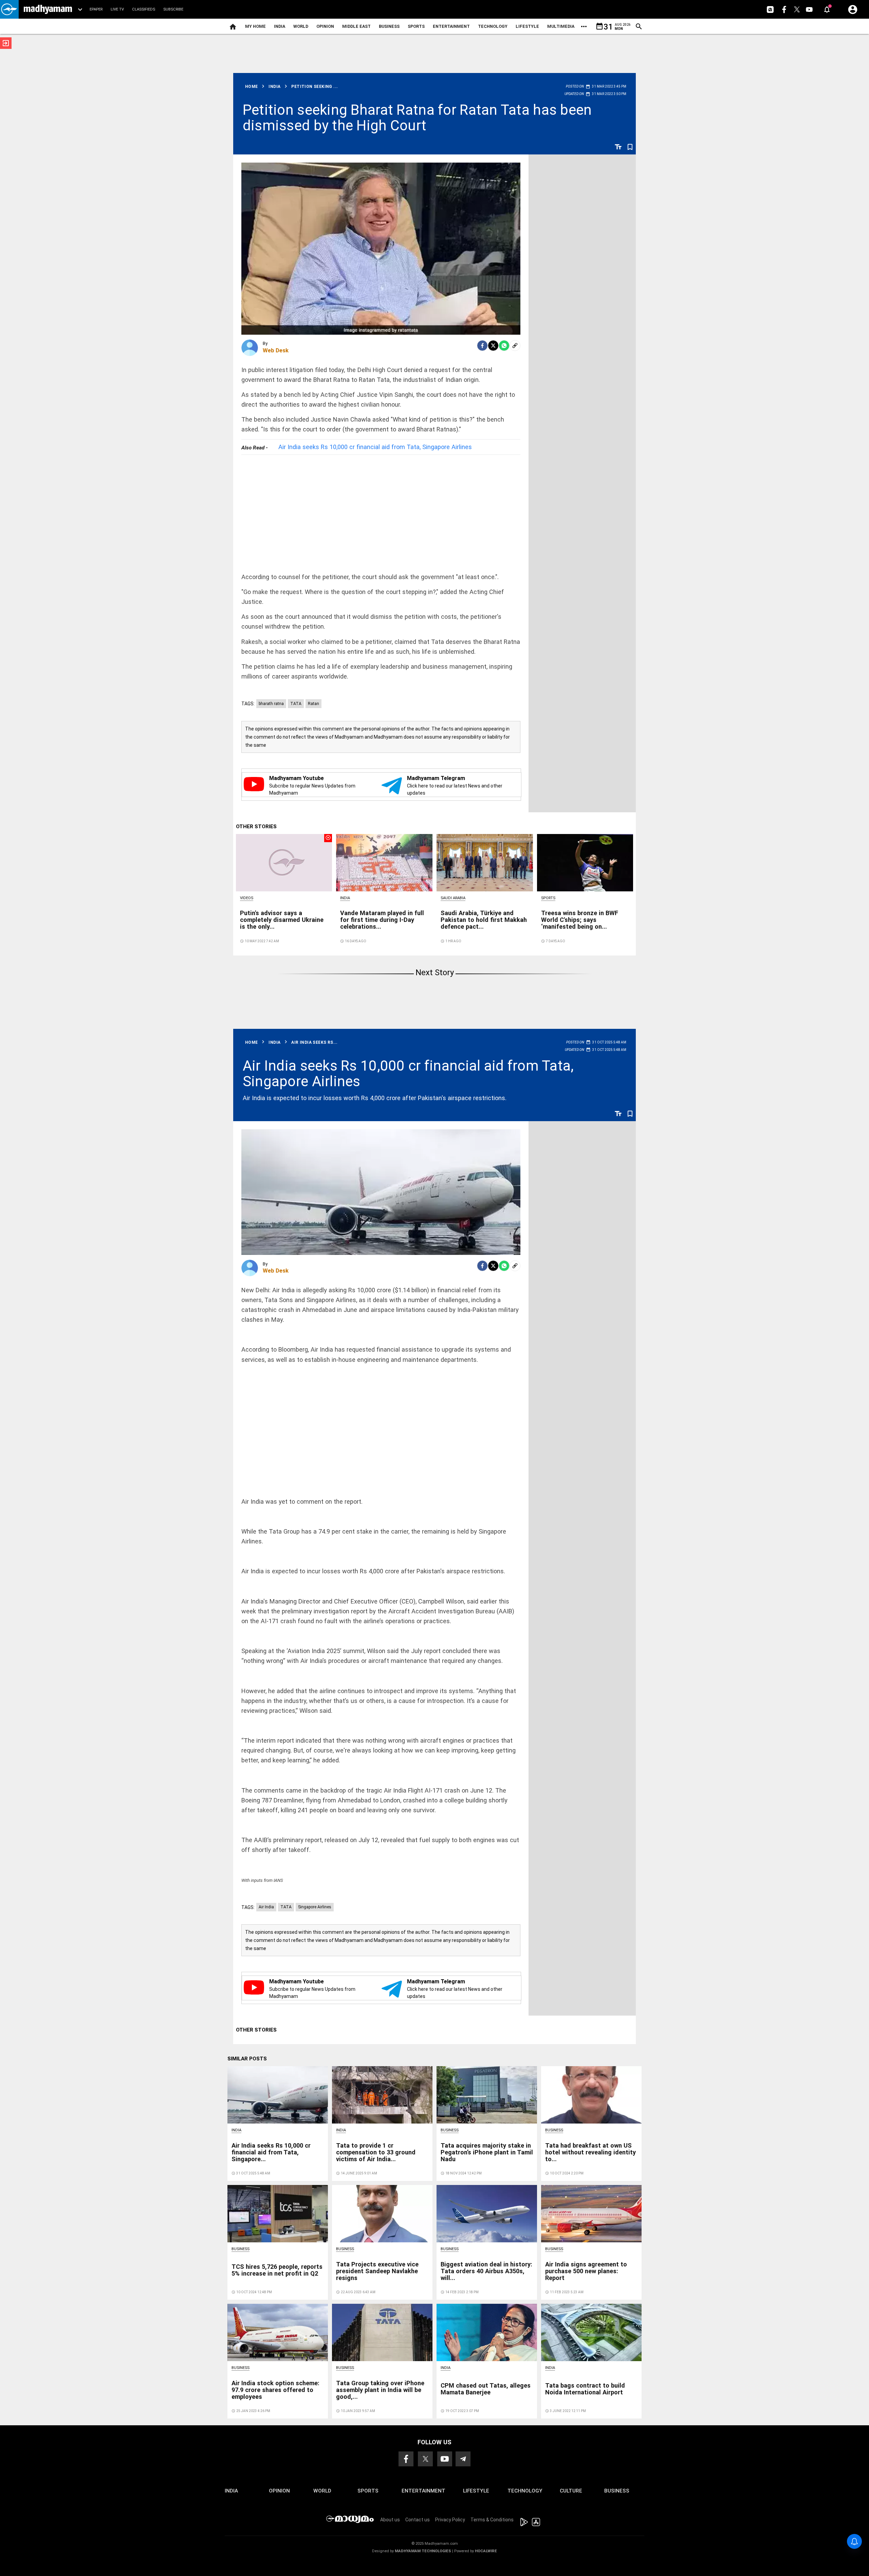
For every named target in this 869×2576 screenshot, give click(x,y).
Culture (571, 2491)
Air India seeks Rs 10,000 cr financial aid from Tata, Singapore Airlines (375, 447)
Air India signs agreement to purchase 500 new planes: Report (586, 2271)
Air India (266, 1907)
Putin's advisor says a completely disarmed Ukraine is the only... (282, 920)
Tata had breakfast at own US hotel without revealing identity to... (590, 2152)
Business (389, 26)
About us (390, 2520)
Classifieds (144, 9)
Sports (416, 26)
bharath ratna (271, 704)
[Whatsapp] (504, 346)
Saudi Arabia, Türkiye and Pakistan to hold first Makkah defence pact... (484, 920)
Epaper (96, 9)
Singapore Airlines (315, 1907)
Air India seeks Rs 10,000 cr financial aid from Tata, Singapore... (271, 2152)
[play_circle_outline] (284, 862)
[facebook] (482, 346)
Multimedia (561, 26)
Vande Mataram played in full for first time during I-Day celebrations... (382, 920)
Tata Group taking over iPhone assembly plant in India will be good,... (380, 2390)
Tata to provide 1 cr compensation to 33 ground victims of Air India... (376, 2152)
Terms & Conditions (492, 2520)
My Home (255, 26)
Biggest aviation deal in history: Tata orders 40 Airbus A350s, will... (486, 2271)
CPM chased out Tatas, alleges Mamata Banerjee (486, 2389)
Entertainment (451, 26)
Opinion (325, 26)
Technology (493, 26)
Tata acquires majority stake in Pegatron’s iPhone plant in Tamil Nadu (487, 2152)
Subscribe (173, 9)
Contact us (418, 2520)
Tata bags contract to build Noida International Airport (585, 2389)
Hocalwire (486, 2551)
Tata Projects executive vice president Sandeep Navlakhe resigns (377, 2271)
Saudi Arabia (453, 898)
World (301, 26)
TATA (296, 704)
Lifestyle (527, 26)
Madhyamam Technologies (423, 2551)
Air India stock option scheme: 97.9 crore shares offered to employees (275, 2390)
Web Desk (276, 350)
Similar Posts (247, 2059)
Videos (247, 898)
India (280, 26)
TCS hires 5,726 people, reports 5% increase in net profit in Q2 (277, 2270)
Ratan (313, 704)
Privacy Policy (450, 2520)
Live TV (117, 9)
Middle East (356, 26)
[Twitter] (493, 346)
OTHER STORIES (256, 827)
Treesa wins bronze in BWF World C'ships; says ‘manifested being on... (580, 920)
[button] (9, 9)
